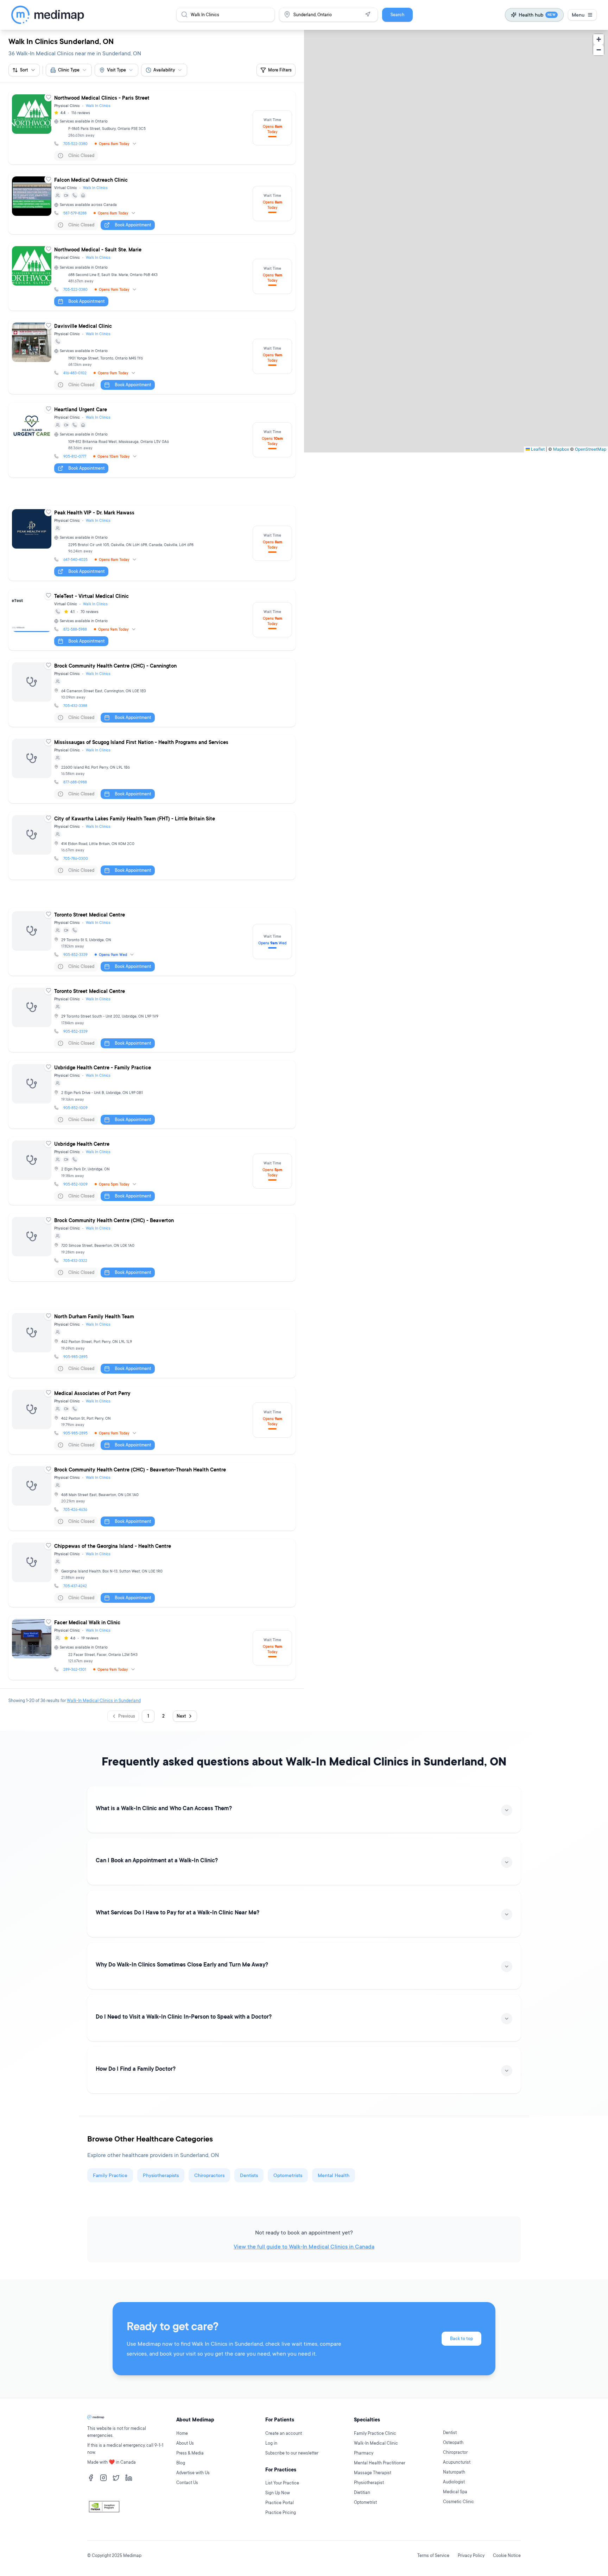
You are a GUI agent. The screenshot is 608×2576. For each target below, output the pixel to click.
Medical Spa (455, 2492)
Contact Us (187, 2483)
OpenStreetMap (591, 449)
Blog (181, 2463)
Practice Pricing (281, 2512)
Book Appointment (133, 225)
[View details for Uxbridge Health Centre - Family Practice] (152, 1095)
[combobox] (69, 70)
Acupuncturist (457, 2462)
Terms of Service (433, 2555)
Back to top (461, 2339)
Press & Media (190, 2453)
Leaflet (537, 449)
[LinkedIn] (129, 2478)
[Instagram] (103, 2478)
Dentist (450, 2433)
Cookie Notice (507, 2555)
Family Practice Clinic (375, 2433)
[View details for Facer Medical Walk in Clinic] (152, 1648)
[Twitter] (116, 2478)
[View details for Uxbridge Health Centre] (152, 1171)
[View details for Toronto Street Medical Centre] (152, 942)
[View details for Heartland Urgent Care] (152, 440)
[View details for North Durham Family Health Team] (152, 1343)
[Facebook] (91, 2478)
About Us (185, 2443)
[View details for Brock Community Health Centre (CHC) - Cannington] (152, 693)
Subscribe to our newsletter (292, 2453)
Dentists (249, 2175)
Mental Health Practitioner (380, 2463)
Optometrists (288, 2175)
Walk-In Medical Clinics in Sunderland (104, 1700)
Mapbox (561, 449)
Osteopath (453, 2442)
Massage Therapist (373, 2473)
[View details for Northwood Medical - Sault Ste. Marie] (152, 277)
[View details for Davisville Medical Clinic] (152, 357)
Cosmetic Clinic (458, 2502)
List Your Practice (282, 2483)
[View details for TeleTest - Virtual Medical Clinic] (152, 620)
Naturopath (454, 2472)
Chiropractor (455, 2452)
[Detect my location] (368, 14)
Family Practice (110, 2175)
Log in (271, 2443)
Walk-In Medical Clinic (376, 2443)
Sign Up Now (278, 2493)
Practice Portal (280, 2503)
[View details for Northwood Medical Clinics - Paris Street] (152, 128)
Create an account (284, 2433)
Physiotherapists (161, 2175)
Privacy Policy (471, 2555)
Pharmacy (364, 2453)
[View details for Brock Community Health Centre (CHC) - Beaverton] (152, 1247)
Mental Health (334, 2175)
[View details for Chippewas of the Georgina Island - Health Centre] (152, 1573)
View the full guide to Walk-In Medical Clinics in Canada (304, 2246)
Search (397, 15)
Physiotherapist (369, 2483)
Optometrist (365, 2502)
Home (182, 2433)
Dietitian (362, 2492)
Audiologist (454, 2482)
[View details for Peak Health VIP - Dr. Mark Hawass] (152, 543)
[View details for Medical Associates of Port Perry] (152, 1420)
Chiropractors (209, 2175)
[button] (598, 39)
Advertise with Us (193, 2473)
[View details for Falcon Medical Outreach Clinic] (152, 204)
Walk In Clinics (98, 106)
